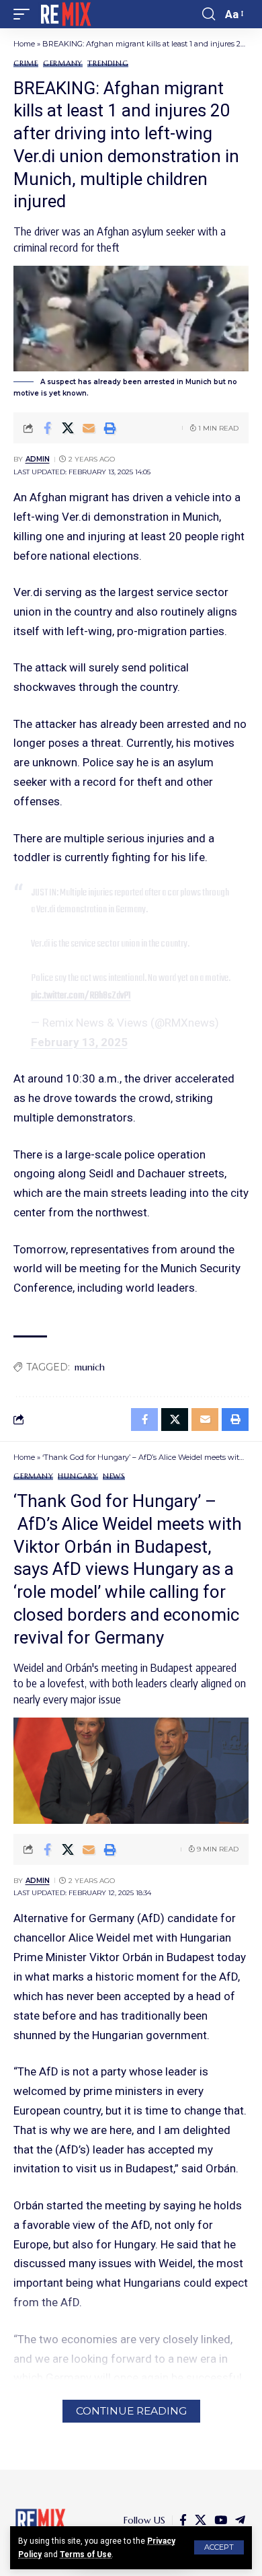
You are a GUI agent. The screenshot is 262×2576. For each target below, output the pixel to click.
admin (38, 459)
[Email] (89, 428)
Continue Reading (131, 2411)
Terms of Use (86, 2554)
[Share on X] (68, 428)
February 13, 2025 (79, 1042)
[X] (201, 2520)
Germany (63, 64)
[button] (219, 2547)
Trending (108, 64)
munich (90, 1367)
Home (24, 44)
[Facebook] (183, 2520)
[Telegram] (240, 2520)
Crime (26, 64)
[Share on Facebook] (47, 428)
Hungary (78, 1476)
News (114, 1476)
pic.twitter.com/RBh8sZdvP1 (81, 996)
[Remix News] (65, 14)
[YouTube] (221, 2520)
